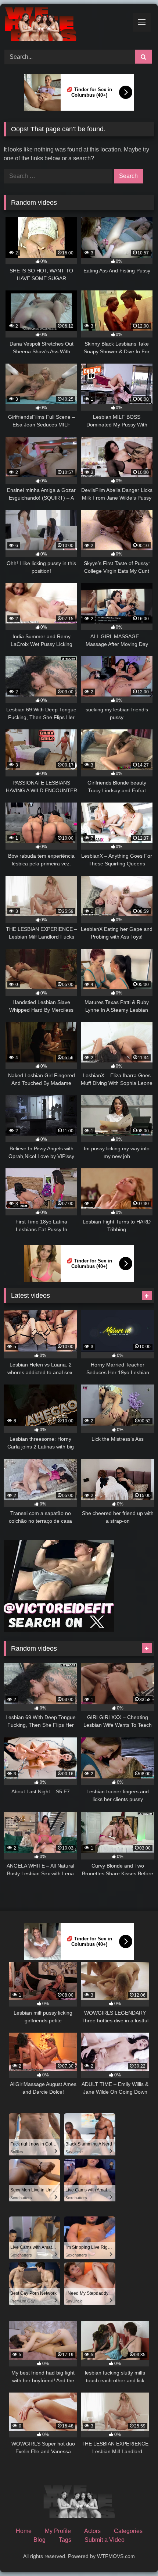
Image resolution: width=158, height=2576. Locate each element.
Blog (39, 2540)
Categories (128, 2531)
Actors (92, 2531)
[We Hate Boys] (65, 26)
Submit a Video (105, 2540)
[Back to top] (135, 2554)
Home (24, 2531)
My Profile (58, 2531)
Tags (65, 2540)
